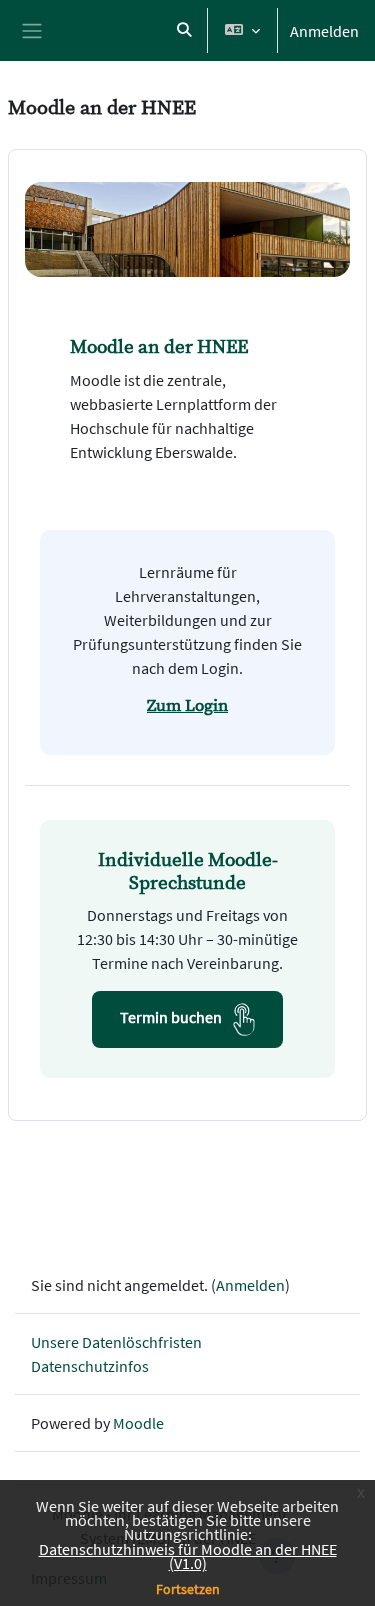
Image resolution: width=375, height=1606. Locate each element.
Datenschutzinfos (90, 1366)
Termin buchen (172, 1017)
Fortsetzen (188, 1589)
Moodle (138, 1423)
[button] (184, 30)
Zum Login (187, 706)
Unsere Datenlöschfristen (116, 1342)
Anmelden (324, 31)
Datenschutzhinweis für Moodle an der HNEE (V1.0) (188, 1556)
